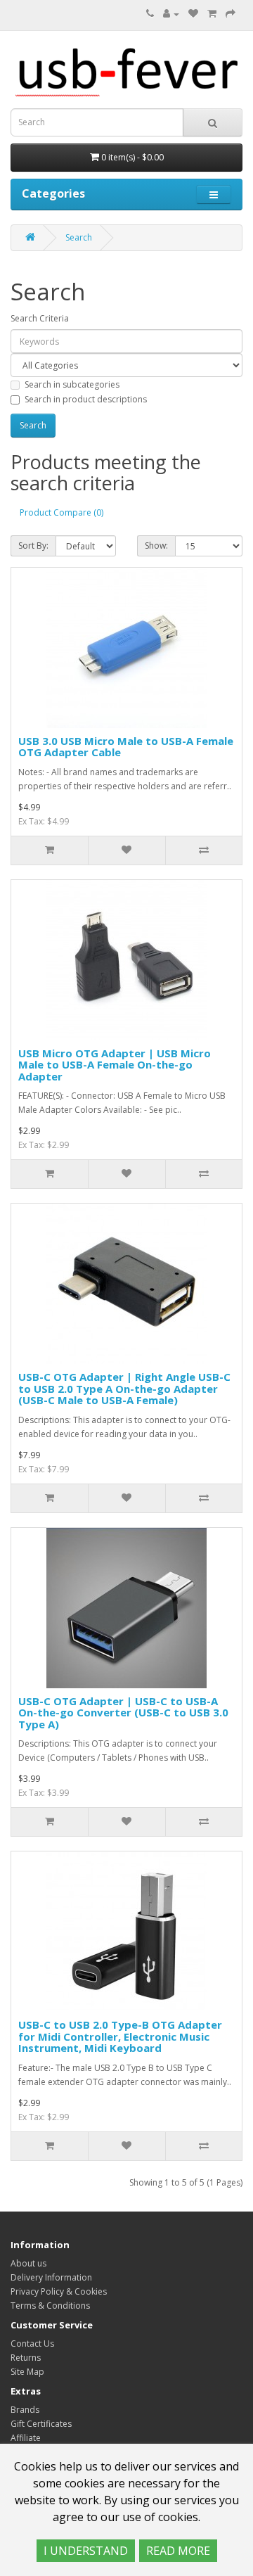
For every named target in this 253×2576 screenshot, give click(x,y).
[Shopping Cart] (212, 14)
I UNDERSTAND (86, 2551)
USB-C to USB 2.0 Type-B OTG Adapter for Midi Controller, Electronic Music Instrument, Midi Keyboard (120, 2036)
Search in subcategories (72, 384)
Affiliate (26, 2438)
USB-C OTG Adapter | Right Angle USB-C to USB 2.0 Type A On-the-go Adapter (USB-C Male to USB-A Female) (124, 1388)
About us (28, 2263)
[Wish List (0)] (193, 14)
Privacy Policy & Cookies (59, 2291)
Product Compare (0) (61, 512)
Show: (156, 546)
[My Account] (171, 14)
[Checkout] (231, 14)
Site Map (27, 2372)
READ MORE (178, 2551)
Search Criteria (40, 318)
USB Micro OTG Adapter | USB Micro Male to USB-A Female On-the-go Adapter (115, 1065)
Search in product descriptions (86, 399)
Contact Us (32, 2344)
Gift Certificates (41, 2424)
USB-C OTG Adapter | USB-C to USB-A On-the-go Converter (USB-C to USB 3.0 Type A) (123, 1713)
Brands (25, 2410)
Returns (26, 2358)
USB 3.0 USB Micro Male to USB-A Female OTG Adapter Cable (126, 747)
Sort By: (33, 546)
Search (79, 237)
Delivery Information (51, 2277)
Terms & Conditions (50, 2306)
